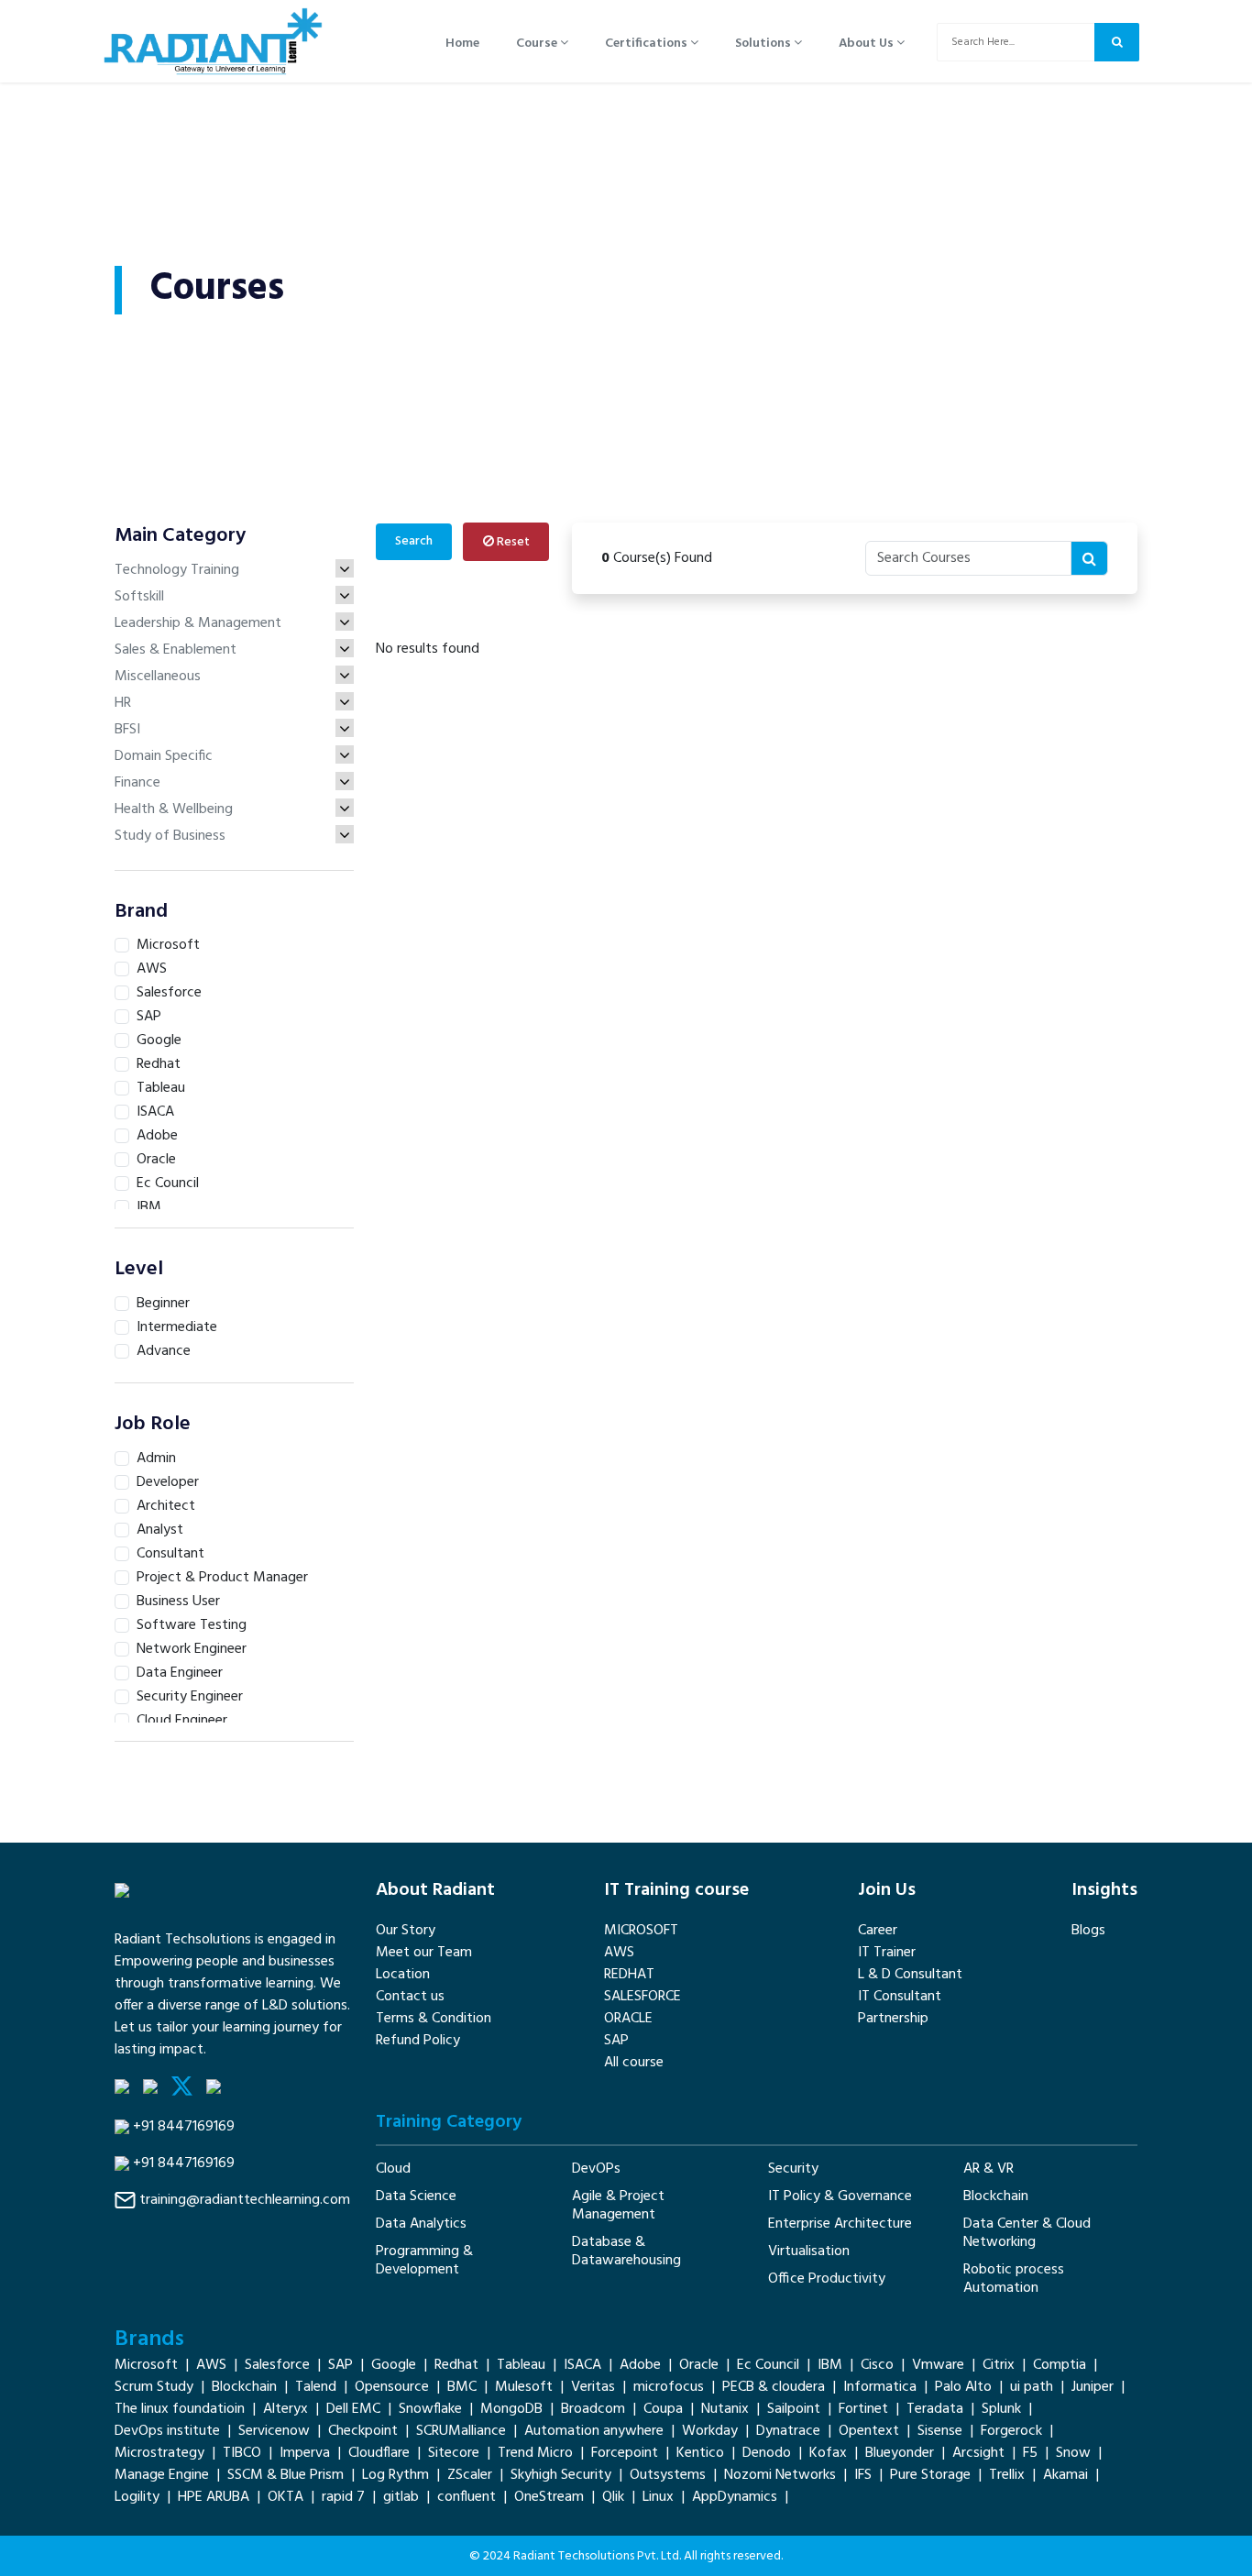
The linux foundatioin (180, 2409)
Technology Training (177, 570)
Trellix (1007, 2475)
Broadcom (593, 2409)
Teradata (935, 2409)
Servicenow (274, 2431)
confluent (467, 2497)
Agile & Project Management (618, 2206)
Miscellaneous (158, 677)
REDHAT (629, 1975)
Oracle (699, 2365)
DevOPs (596, 2169)
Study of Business (170, 836)
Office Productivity (827, 2279)
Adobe (640, 2365)
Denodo (767, 2453)
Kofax (828, 2453)
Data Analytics (421, 2224)
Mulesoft (524, 2387)
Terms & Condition (434, 2019)
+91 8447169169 (184, 2127)
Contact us (410, 1997)
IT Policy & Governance (840, 2196)
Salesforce (277, 2365)
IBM (830, 2365)
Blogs (1088, 1931)
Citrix (999, 2365)
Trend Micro (535, 2453)
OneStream (549, 2497)
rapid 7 (343, 2497)
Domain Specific (164, 756)
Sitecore (454, 2453)
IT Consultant (900, 1997)
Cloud (393, 2169)
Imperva (305, 2453)
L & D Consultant (910, 1975)
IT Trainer (887, 1953)
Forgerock (1011, 2431)
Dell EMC (353, 2409)
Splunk (1001, 2409)
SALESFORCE (642, 1997)
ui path (1032, 2387)
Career (878, 1931)
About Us (868, 44)
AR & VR (988, 2169)
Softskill (139, 597)
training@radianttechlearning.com (245, 2200)
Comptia (1060, 2365)
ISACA (582, 2365)
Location (403, 1975)
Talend (316, 2387)
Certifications (648, 44)
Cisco (877, 2365)
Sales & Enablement (176, 650)
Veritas (593, 2387)
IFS (863, 2475)
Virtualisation (809, 2251)
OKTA (286, 2497)
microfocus (669, 2387)
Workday (710, 2431)
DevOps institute (167, 2431)
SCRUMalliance (461, 2431)
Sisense (940, 2431)
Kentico (700, 2453)
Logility (137, 2497)
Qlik (613, 2497)
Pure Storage (930, 2475)
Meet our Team (424, 1953)
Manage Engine (162, 2475)
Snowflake (430, 2409)
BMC (462, 2387)
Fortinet (863, 2409)
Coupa (663, 2409)
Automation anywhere (594, 2431)
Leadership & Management (198, 623)
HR (123, 703)
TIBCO (242, 2453)
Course (538, 44)
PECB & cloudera (774, 2387)
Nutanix (725, 2409)
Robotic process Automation (1014, 2279)
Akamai (1065, 2475)
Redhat (456, 2365)
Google (394, 2365)
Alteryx (286, 2409)
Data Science (416, 2196)
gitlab (401, 2497)
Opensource (392, 2387)
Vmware (938, 2365)
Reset (512, 542)
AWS (619, 1953)
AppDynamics (735, 2497)
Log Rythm (395, 2475)
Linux (658, 2497)
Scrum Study (154, 2387)
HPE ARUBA (214, 2497)
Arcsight (978, 2453)
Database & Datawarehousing (626, 2251)
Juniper (1093, 2387)
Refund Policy (418, 2041)
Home (462, 44)
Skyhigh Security (561, 2475)
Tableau (521, 2365)
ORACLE (628, 2019)
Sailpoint (794, 2409)
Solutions (764, 44)
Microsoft (146, 2365)
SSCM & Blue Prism (286, 2475)
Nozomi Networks (780, 2475)
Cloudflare (379, 2453)
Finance (137, 783)
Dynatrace (788, 2431)
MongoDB (511, 2409)
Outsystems (668, 2475)
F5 (1030, 2453)
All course (634, 2063)
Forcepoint (625, 2453)
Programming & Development (424, 2261)
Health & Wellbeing (174, 809)
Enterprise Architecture (840, 2224)
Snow (1073, 2453)
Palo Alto (963, 2387)
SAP (616, 2041)
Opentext (869, 2431)
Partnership (893, 2019)
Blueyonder (900, 2453)
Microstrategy (159, 2453)
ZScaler (470, 2475)
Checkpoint (363, 2431)
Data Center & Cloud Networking (1027, 2233)
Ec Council (768, 2365)
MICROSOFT (641, 1931)
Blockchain (996, 2196)
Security (793, 2169)
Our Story (406, 1931)
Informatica (880, 2387)
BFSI (127, 730)
